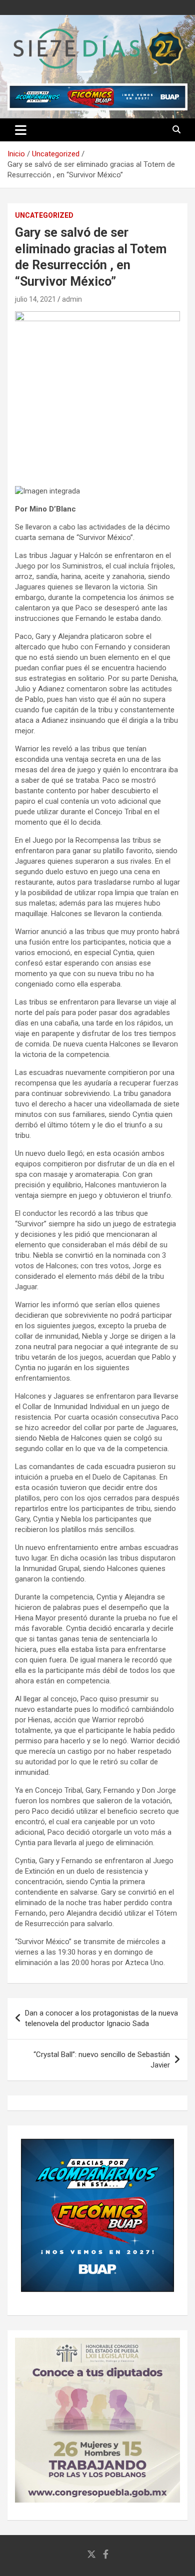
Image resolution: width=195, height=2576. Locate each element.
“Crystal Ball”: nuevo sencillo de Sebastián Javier (102, 2060)
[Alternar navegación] (21, 130)
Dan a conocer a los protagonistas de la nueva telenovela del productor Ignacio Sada (101, 2018)
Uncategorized (44, 215)
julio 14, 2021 (35, 299)
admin (72, 299)
